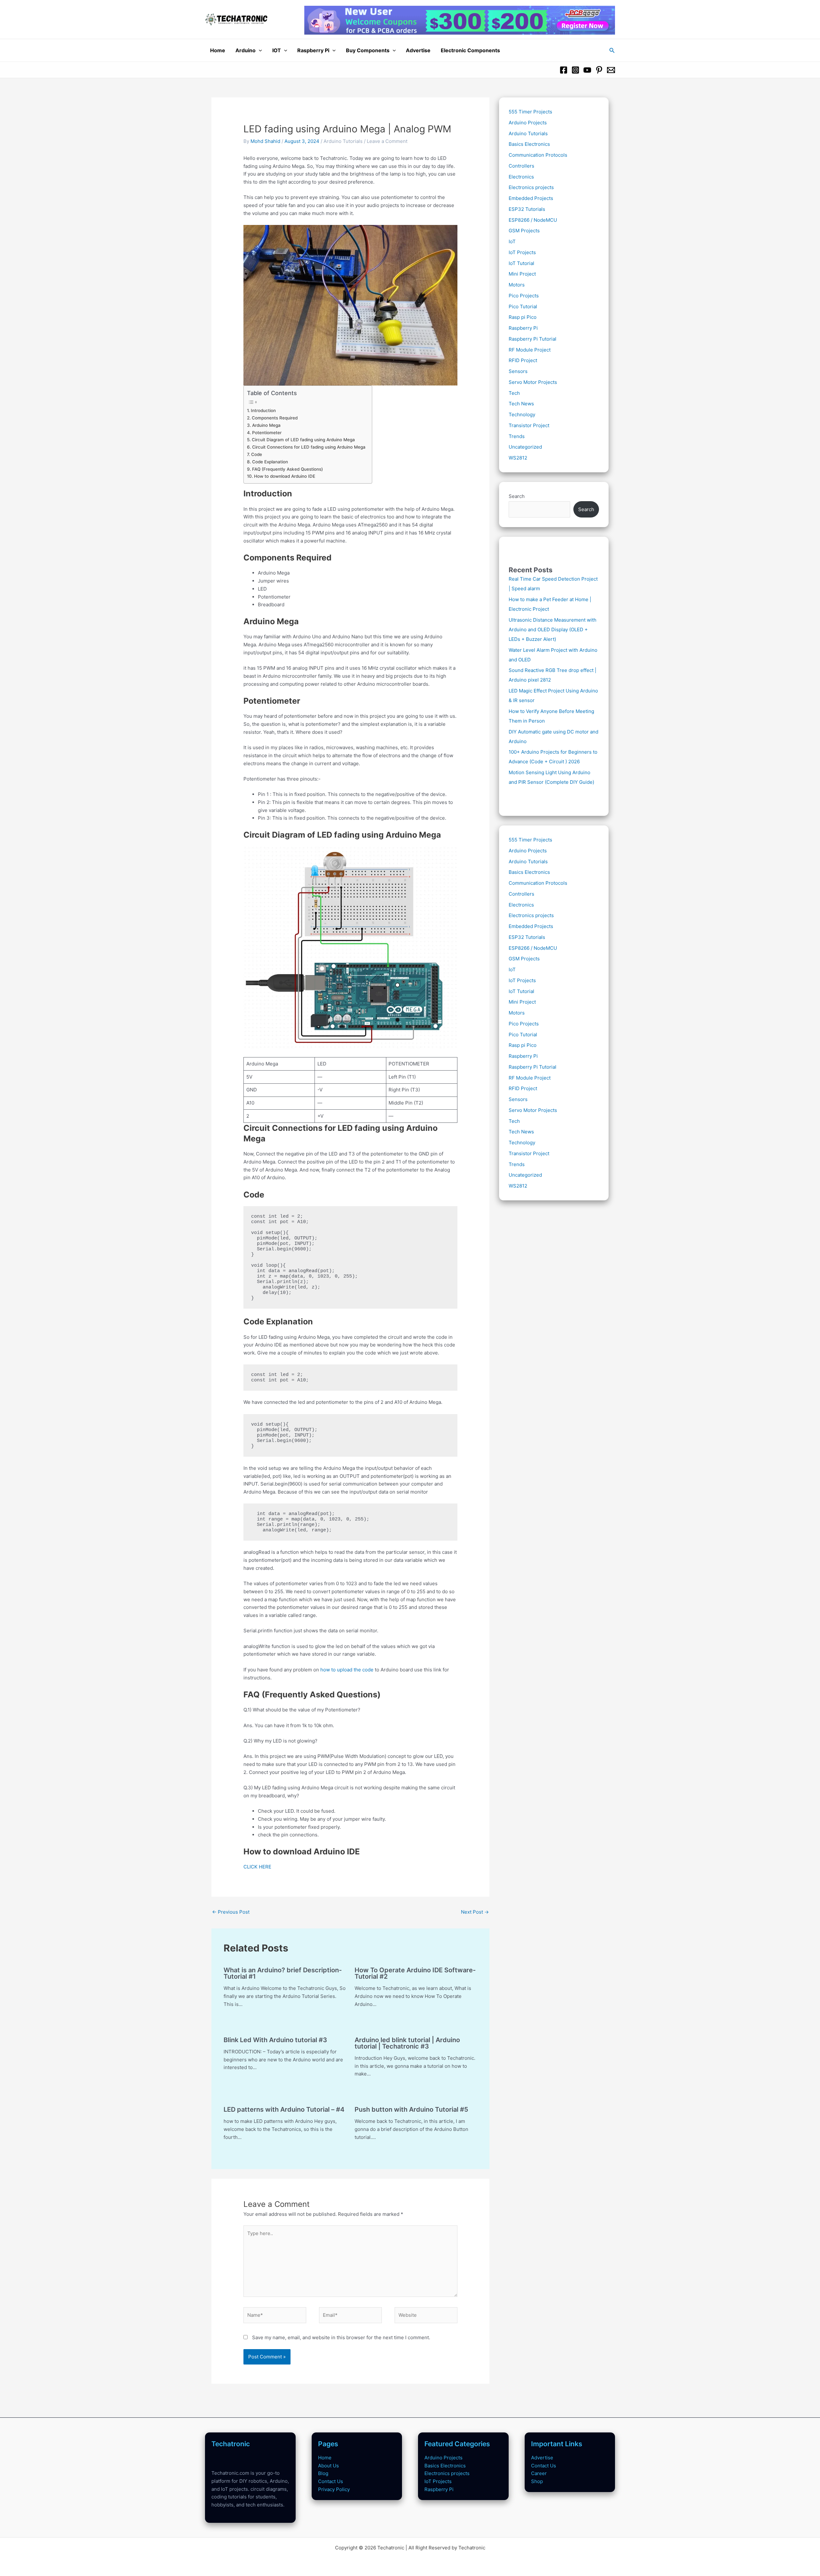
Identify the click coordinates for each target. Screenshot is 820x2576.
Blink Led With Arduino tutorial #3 (275, 2040)
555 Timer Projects (530, 112)
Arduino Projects (528, 123)
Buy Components (368, 50)
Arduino (246, 50)
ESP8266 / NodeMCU (533, 220)
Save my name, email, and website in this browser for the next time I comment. (341, 2337)
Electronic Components (470, 50)
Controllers (521, 166)
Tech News (521, 404)
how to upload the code (347, 1670)
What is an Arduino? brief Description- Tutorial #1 (283, 1973)
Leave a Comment (387, 141)
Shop (537, 2481)
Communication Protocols (538, 155)
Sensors (518, 371)
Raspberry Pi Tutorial (533, 339)
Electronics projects (531, 187)
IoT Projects (522, 252)
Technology (522, 414)
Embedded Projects (531, 198)
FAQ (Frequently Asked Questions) (287, 469)
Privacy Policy (334, 2489)
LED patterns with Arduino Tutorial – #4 (284, 2109)
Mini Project (522, 274)
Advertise (418, 50)
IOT (277, 50)
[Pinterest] (599, 70)
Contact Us (331, 2481)
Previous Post (231, 1912)
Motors (517, 285)
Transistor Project (529, 425)
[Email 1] (611, 70)
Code (257, 454)
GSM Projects (524, 231)
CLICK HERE (257, 1867)
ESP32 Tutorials (527, 209)
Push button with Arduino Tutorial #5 (411, 2109)
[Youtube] (587, 70)
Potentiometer (267, 433)
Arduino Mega (266, 425)
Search (517, 496)
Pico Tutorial (523, 306)
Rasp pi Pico (523, 317)
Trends (517, 436)
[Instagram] (575, 70)
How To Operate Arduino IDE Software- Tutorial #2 (415, 1973)
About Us (328, 2466)
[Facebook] (564, 70)
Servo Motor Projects (533, 382)
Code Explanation (270, 462)
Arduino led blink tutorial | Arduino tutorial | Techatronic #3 (407, 2043)
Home (218, 50)
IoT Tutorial (521, 263)
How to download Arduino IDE (285, 476)
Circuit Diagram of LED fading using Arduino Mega (303, 440)
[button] (259, 50)
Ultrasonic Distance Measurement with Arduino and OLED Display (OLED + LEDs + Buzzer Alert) (553, 630)
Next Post (475, 1912)
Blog (323, 2473)
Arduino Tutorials (343, 141)
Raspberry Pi (313, 50)
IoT (512, 241)
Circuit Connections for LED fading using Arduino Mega (309, 447)
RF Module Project (530, 350)
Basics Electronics (529, 144)
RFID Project (523, 360)
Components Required (275, 418)
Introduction (263, 410)
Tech (514, 393)
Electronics (521, 177)
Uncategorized (525, 447)
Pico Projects (524, 296)
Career (539, 2473)
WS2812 (518, 458)
